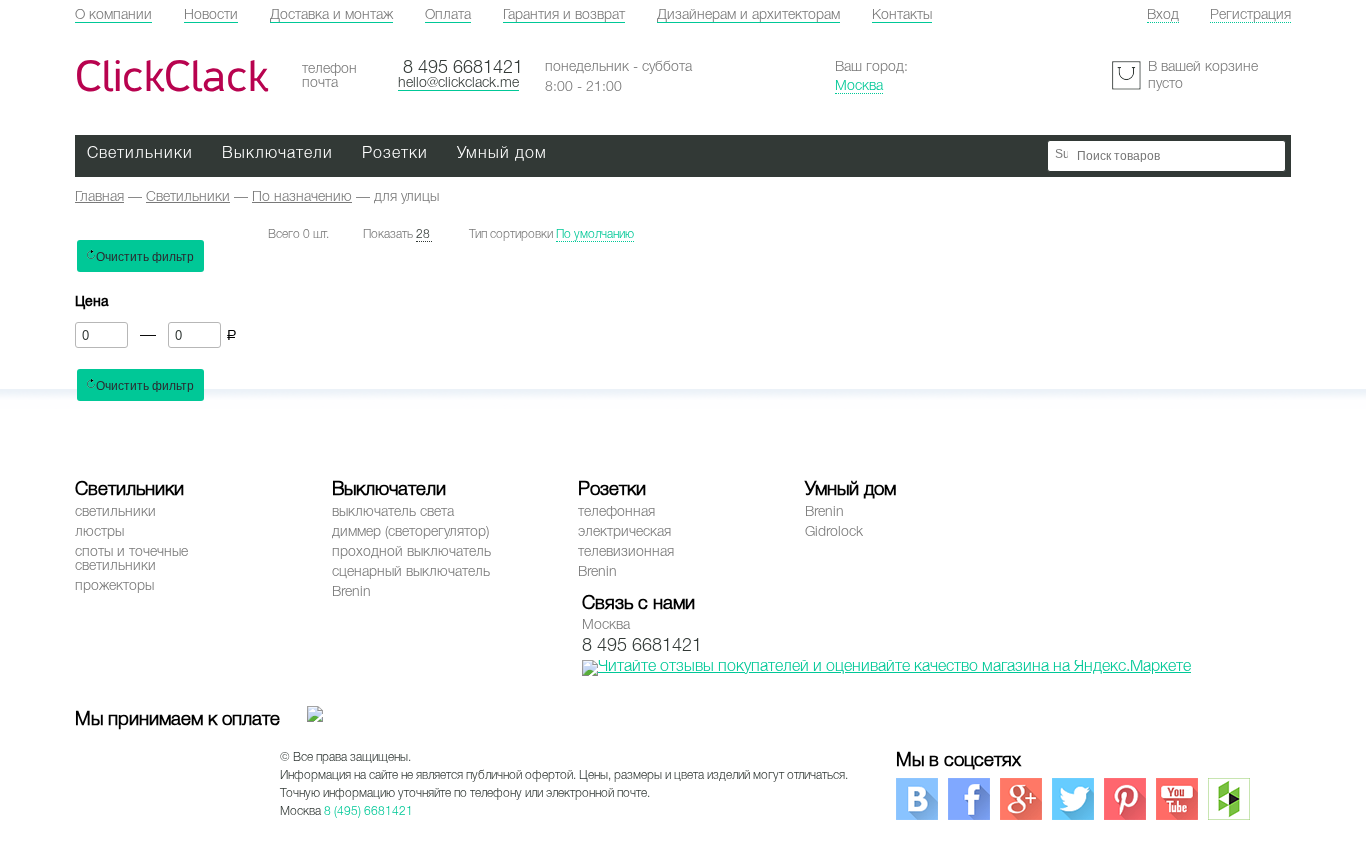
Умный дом (502, 154)
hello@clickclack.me (458, 83)
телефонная (616, 512)
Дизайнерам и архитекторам (748, 15)
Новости (211, 15)
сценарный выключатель (411, 572)
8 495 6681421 (463, 68)
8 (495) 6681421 (368, 811)
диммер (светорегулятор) (410, 532)
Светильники (140, 154)
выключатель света (393, 512)
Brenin (351, 592)
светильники (115, 512)
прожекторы (114, 586)
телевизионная (626, 552)
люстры (99, 532)
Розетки (395, 154)
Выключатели (277, 154)
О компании (113, 15)
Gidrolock (834, 532)
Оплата (448, 15)
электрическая (624, 532)
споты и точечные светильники (131, 559)
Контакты (902, 15)
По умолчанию (595, 234)
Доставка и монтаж (331, 15)
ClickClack (171, 76)
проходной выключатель (411, 552)
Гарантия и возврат (564, 15)
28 (423, 234)
